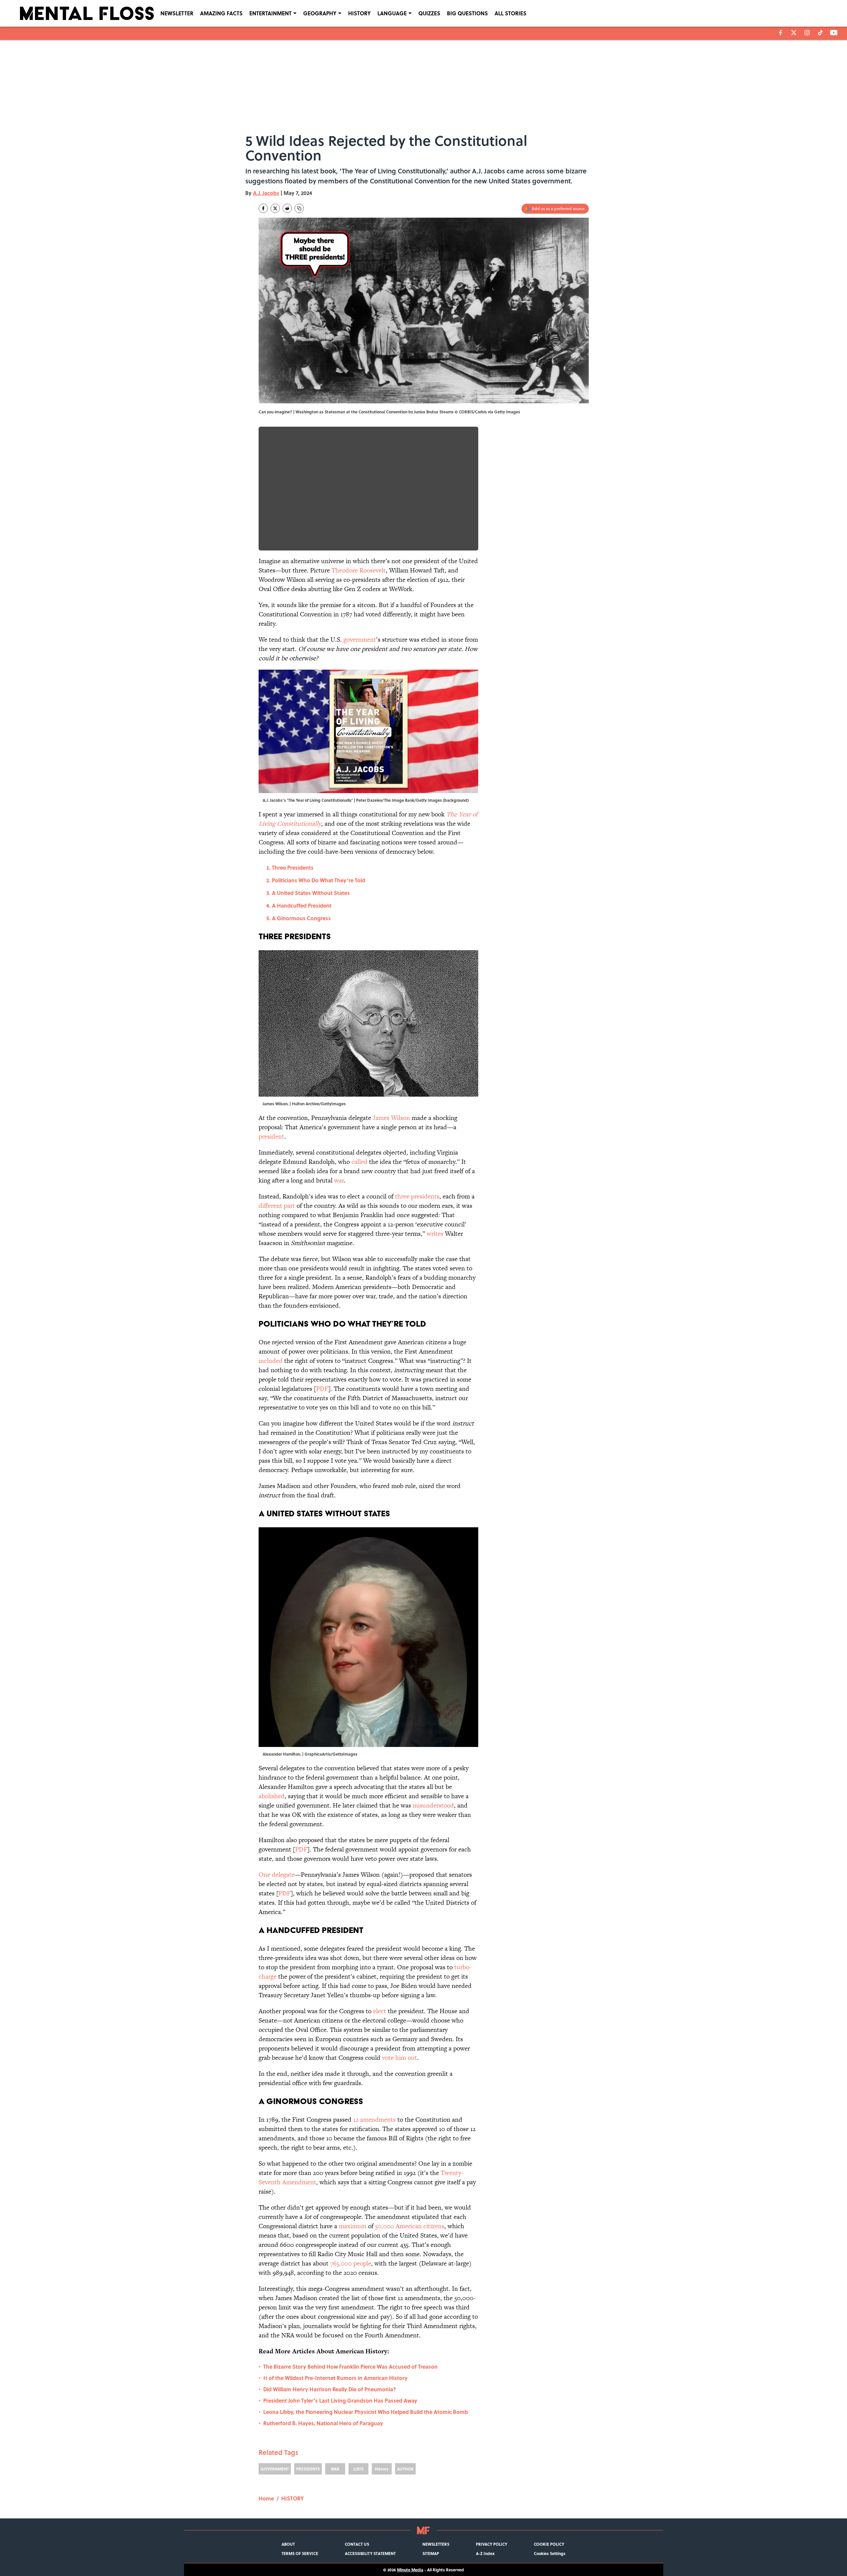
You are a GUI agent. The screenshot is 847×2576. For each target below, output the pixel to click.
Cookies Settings (550, 2553)
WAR (335, 2469)
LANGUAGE (392, 13)
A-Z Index (485, 2553)
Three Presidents (293, 867)
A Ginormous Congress (303, 918)
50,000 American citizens (410, 2226)
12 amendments (374, 2120)
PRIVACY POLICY (492, 2544)
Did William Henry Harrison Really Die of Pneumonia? (330, 2389)
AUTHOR (405, 2469)
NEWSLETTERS (436, 2544)
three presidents (417, 1196)
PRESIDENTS (308, 2469)
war (339, 1180)
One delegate (277, 1875)
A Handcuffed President (302, 905)
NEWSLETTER (177, 13)
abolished (272, 1796)
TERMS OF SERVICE (300, 2553)
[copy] (299, 208)
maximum (353, 2226)
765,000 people (351, 2263)
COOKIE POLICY (549, 2544)
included (271, 1361)
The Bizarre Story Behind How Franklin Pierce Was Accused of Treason (350, 2366)
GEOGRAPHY (320, 13)
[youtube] (834, 33)
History (382, 2469)
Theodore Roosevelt (359, 570)
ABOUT (288, 2544)
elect (380, 2011)
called (359, 1162)
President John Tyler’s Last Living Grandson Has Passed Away (340, 2400)
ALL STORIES (511, 13)
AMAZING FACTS (221, 13)
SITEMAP (431, 2553)
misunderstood (433, 1805)
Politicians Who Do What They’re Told (318, 880)
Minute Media (410, 2570)
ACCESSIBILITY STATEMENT (370, 2553)
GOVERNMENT (275, 2469)
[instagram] (807, 33)
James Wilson (391, 1118)
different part (277, 1206)
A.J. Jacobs (266, 193)
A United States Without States (311, 893)
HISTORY (359, 13)
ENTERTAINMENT (270, 13)
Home (266, 2498)
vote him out (400, 2058)
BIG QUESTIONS (467, 13)
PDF (322, 1389)
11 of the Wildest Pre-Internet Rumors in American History (335, 2378)
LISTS (358, 2469)
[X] (794, 33)
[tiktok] (820, 33)
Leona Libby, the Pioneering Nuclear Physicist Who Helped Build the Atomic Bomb (366, 2412)
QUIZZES (429, 13)
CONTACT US (357, 2544)
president (271, 1136)
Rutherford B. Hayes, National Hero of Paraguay (323, 2423)
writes (435, 1234)
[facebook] (781, 33)
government (360, 640)
